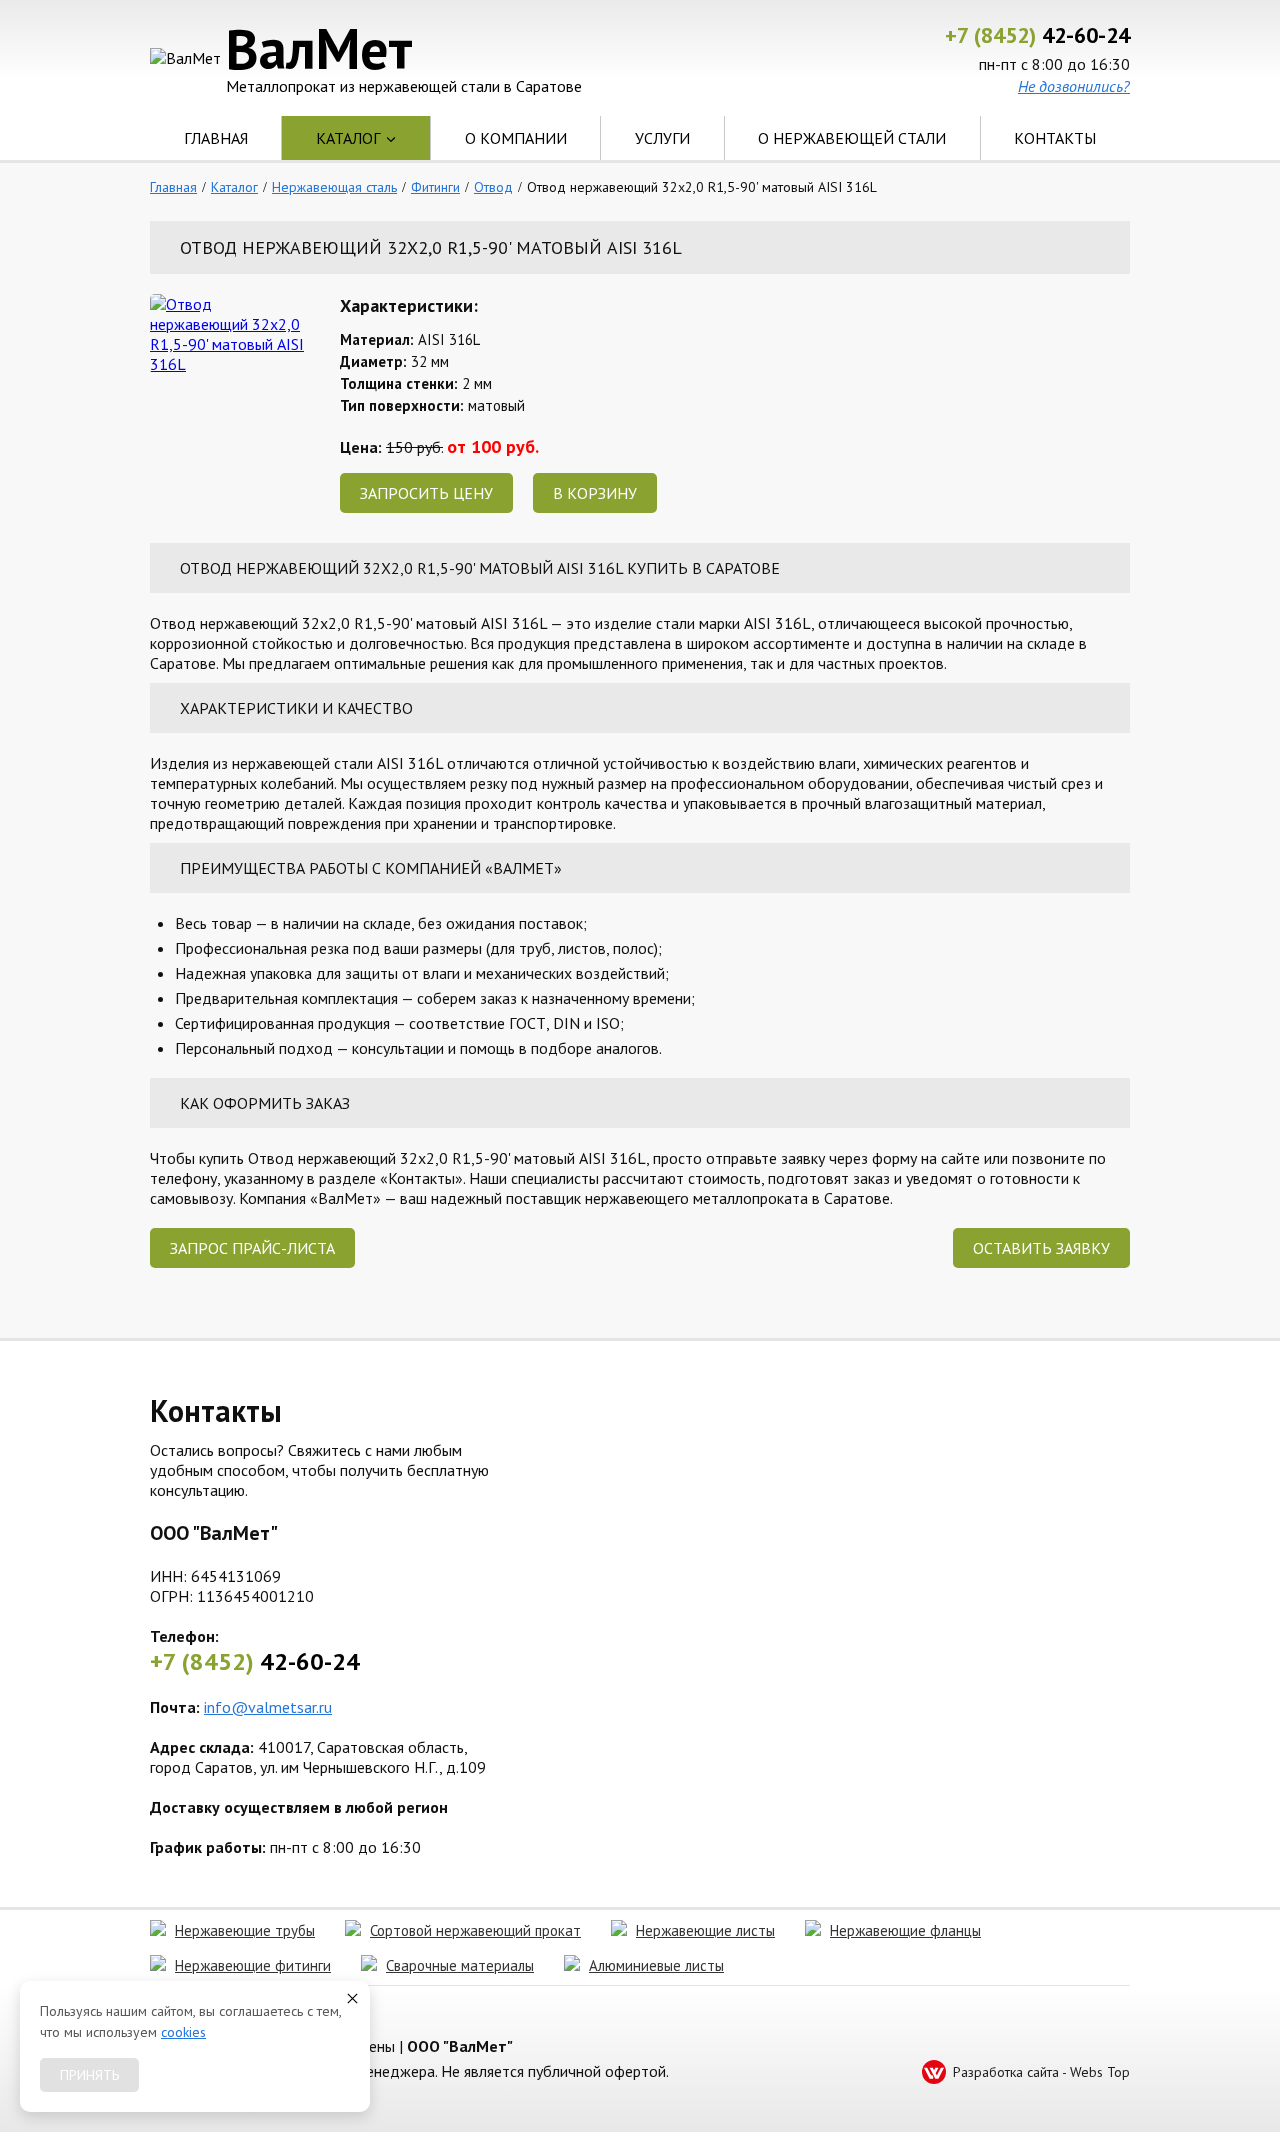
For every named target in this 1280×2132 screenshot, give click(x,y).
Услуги (662, 138)
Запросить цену (426, 493)
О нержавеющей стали (852, 138)
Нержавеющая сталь (334, 187)
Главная (216, 138)
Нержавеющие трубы (245, 1930)
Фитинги (435, 187)
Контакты (1055, 138)
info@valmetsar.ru (268, 1707)
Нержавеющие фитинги (253, 1965)
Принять (89, 2075)
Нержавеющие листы (705, 1930)
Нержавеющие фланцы (905, 1930)
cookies (183, 2032)
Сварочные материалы (460, 1965)
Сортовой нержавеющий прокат (475, 1930)
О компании (516, 138)
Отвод (493, 187)
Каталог (348, 138)
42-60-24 (1037, 35)
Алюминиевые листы (656, 1965)
